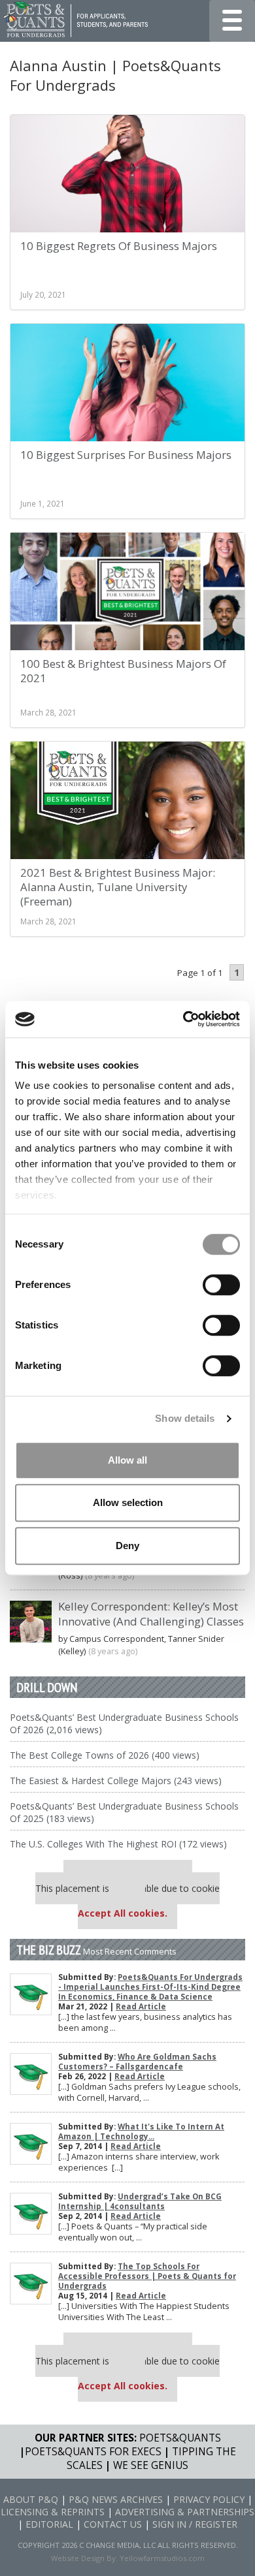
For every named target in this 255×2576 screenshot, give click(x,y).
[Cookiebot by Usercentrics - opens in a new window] (183, 1019)
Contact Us (113, 2524)
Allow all (127, 1460)
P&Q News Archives (116, 2499)
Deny (127, 1546)
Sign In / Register (195, 2524)
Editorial (49, 2524)
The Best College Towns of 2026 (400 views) (105, 1755)
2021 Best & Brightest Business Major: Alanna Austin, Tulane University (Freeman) (118, 887)
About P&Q (31, 2499)
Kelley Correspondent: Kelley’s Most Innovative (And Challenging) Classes (151, 1614)
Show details (185, 1418)
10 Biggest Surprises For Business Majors (126, 455)
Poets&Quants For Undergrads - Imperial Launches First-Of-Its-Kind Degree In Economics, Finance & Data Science (150, 1987)
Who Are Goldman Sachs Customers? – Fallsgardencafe (137, 2062)
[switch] (221, 1285)
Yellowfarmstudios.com (162, 2558)
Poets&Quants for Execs (93, 2452)
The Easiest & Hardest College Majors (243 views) (116, 1781)
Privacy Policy (209, 2499)
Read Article (141, 2006)
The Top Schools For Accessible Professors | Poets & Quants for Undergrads (147, 2276)
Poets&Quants (180, 2438)
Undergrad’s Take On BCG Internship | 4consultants (140, 2201)
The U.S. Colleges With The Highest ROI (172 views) (118, 1844)
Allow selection (128, 1502)
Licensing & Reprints (53, 2512)
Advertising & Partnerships (185, 2512)
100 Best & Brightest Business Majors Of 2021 (123, 671)
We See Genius (151, 2465)
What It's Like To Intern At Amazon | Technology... (141, 2131)
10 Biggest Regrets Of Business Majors (119, 246)
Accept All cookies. (123, 1913)
